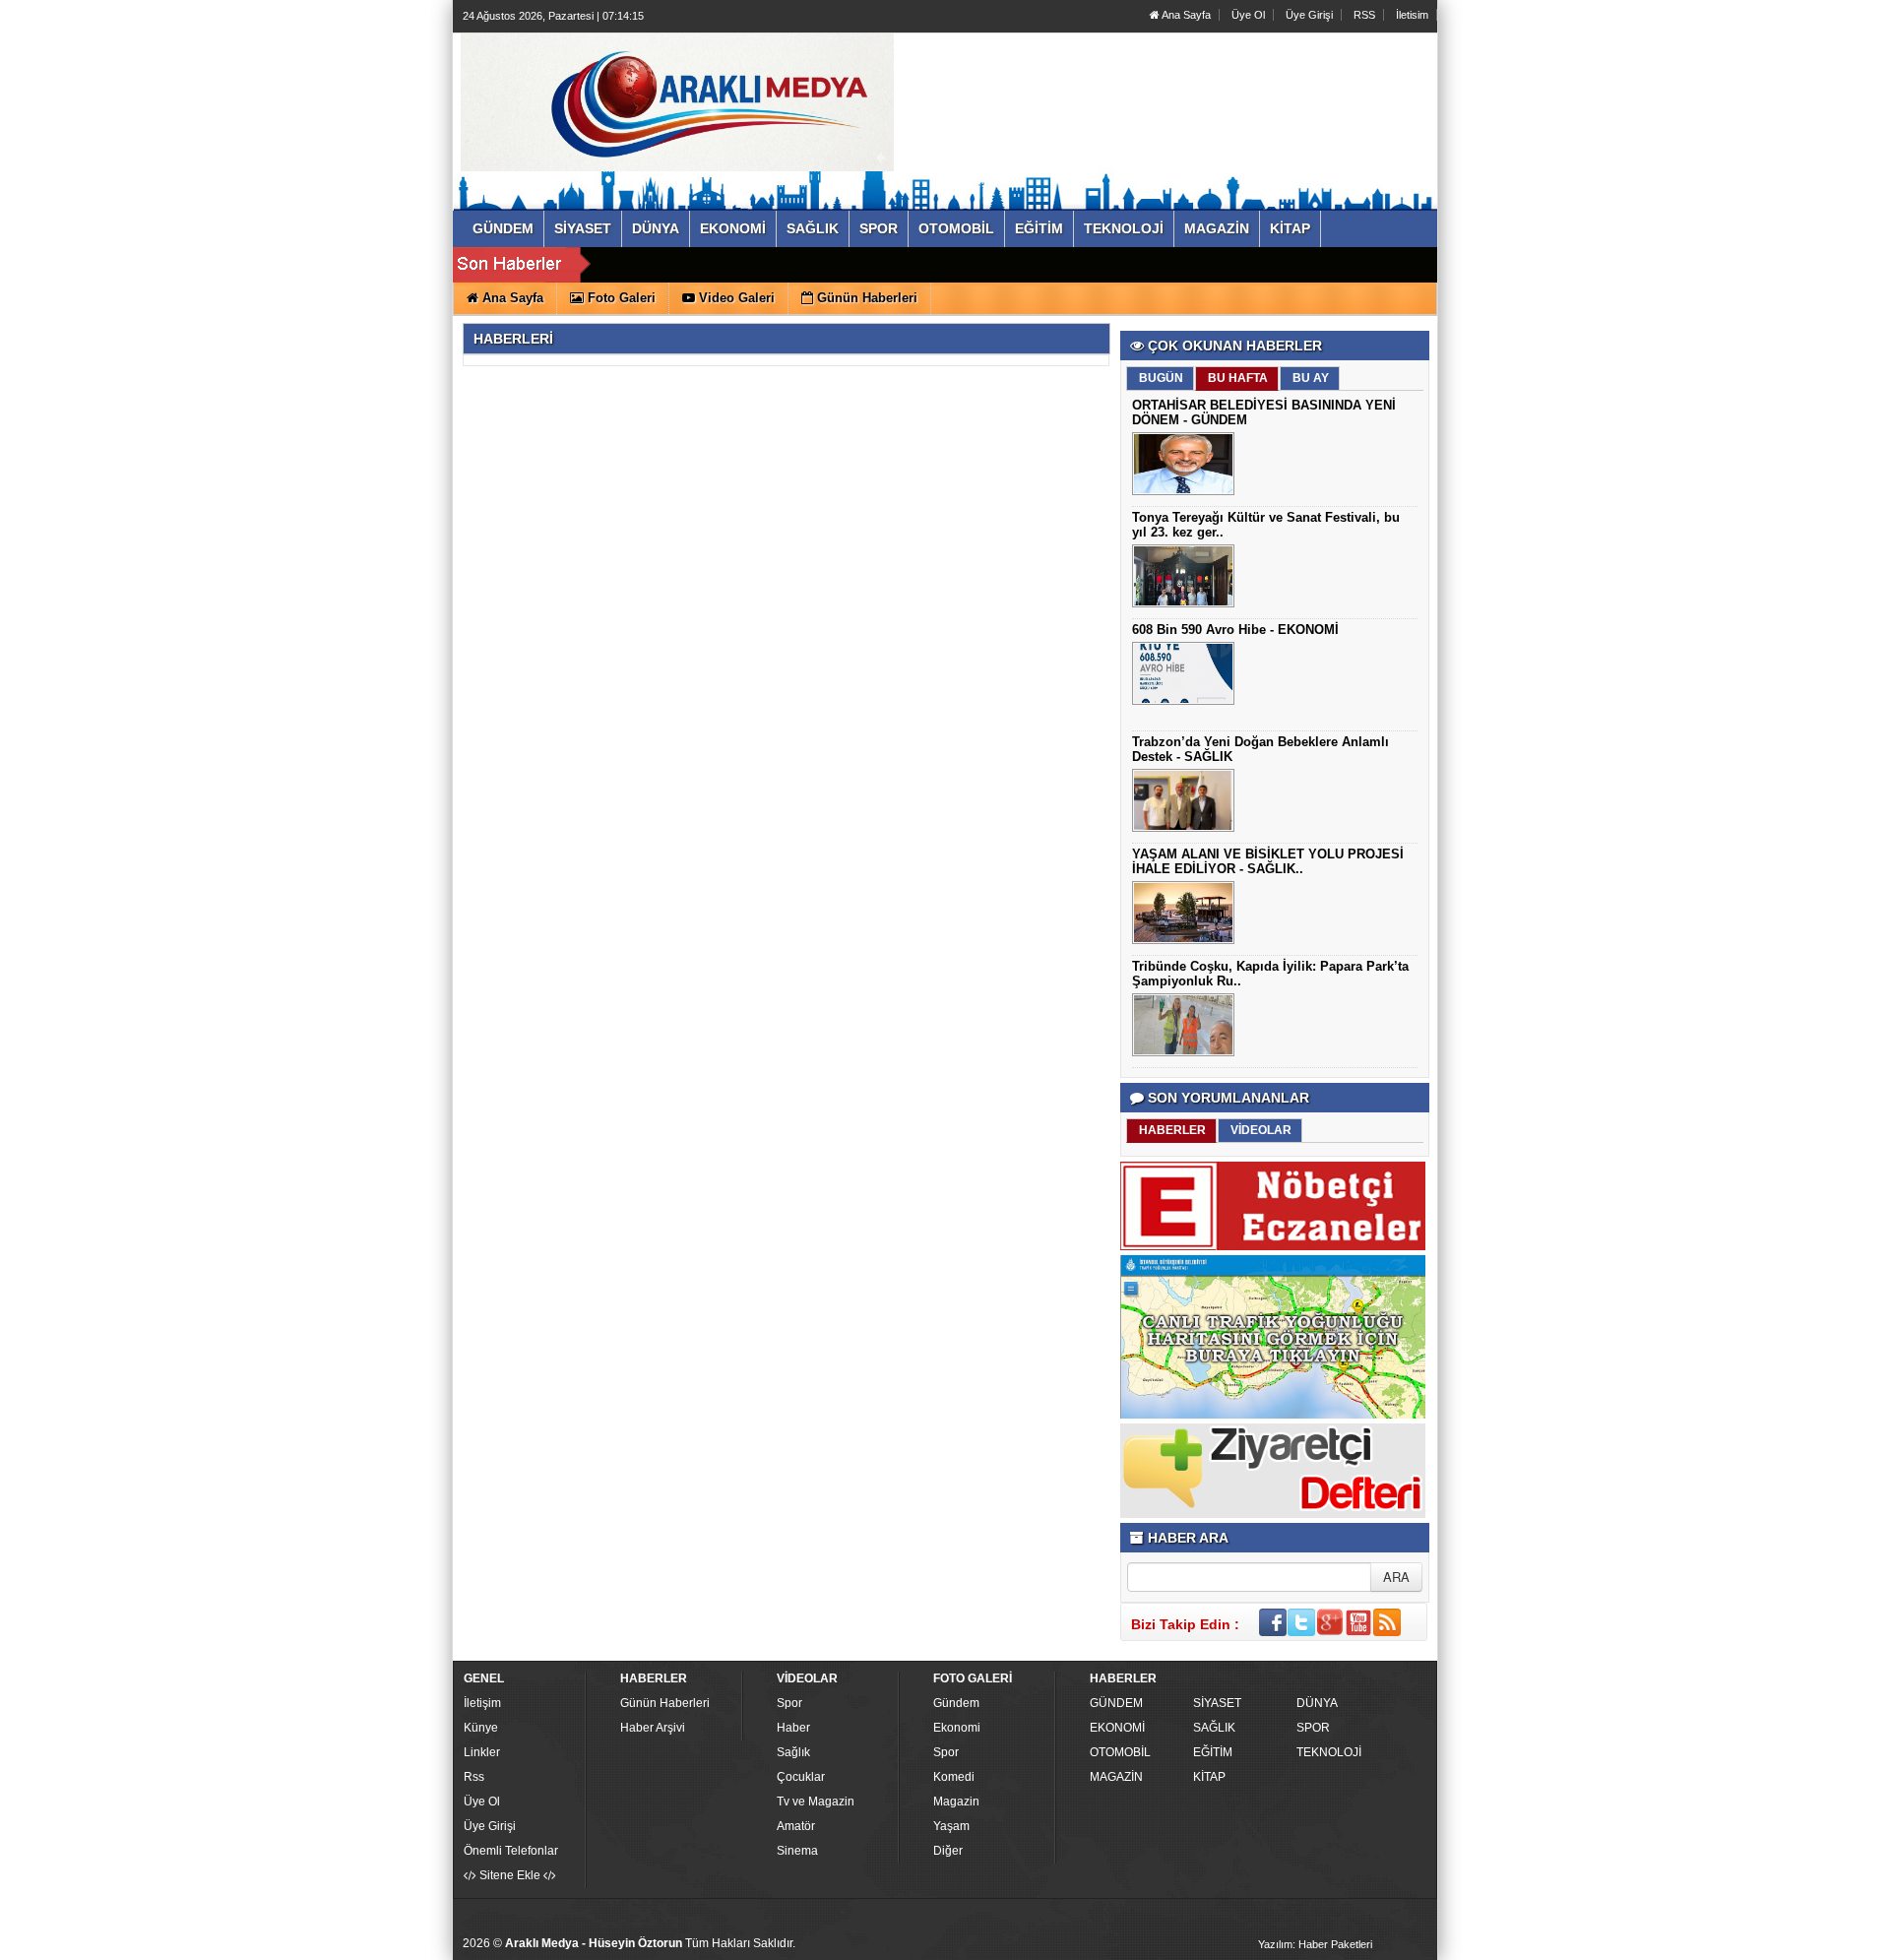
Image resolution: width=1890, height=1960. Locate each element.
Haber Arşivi (653, 1728)
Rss (474, 1777)
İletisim (1412, 15)
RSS (1364, 15)
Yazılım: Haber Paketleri (1315, 1944)
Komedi (954, 1777)
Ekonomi (957, 1728)
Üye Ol (1248, 15)
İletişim (482, 1703)
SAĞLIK (1214, 1728)
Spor (789, 1703)
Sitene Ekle (510, 1875)
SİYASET (1217, 1703)
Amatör (796, 1826)
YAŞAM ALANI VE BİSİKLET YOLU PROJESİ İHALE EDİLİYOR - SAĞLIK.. (1268, 861)
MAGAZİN (1116, 1777)
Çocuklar (801, 1777)
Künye (481, 1728)
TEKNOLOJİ (1329, 1752)
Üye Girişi (1309, 15)
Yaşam (951, 1826)
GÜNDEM (1116, 1703)
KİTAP (1209, 1777)
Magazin (956, 1802)
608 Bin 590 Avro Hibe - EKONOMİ (1235, 630)
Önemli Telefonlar (511, 1851)
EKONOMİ (1117, 1728)
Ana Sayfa (1185, 15)
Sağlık (793, 1752)
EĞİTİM (1213, 1752)
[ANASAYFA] (677, 101)
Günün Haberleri (665, 1703)
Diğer (948, 1851)
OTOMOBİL (1120, 1752)
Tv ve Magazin (816, 1802)
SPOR (1313, 1728)
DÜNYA (1317, 1703)
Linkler (482, 1752)
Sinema (797, 1851)
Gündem (956, 1703)
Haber (793, 1728)
